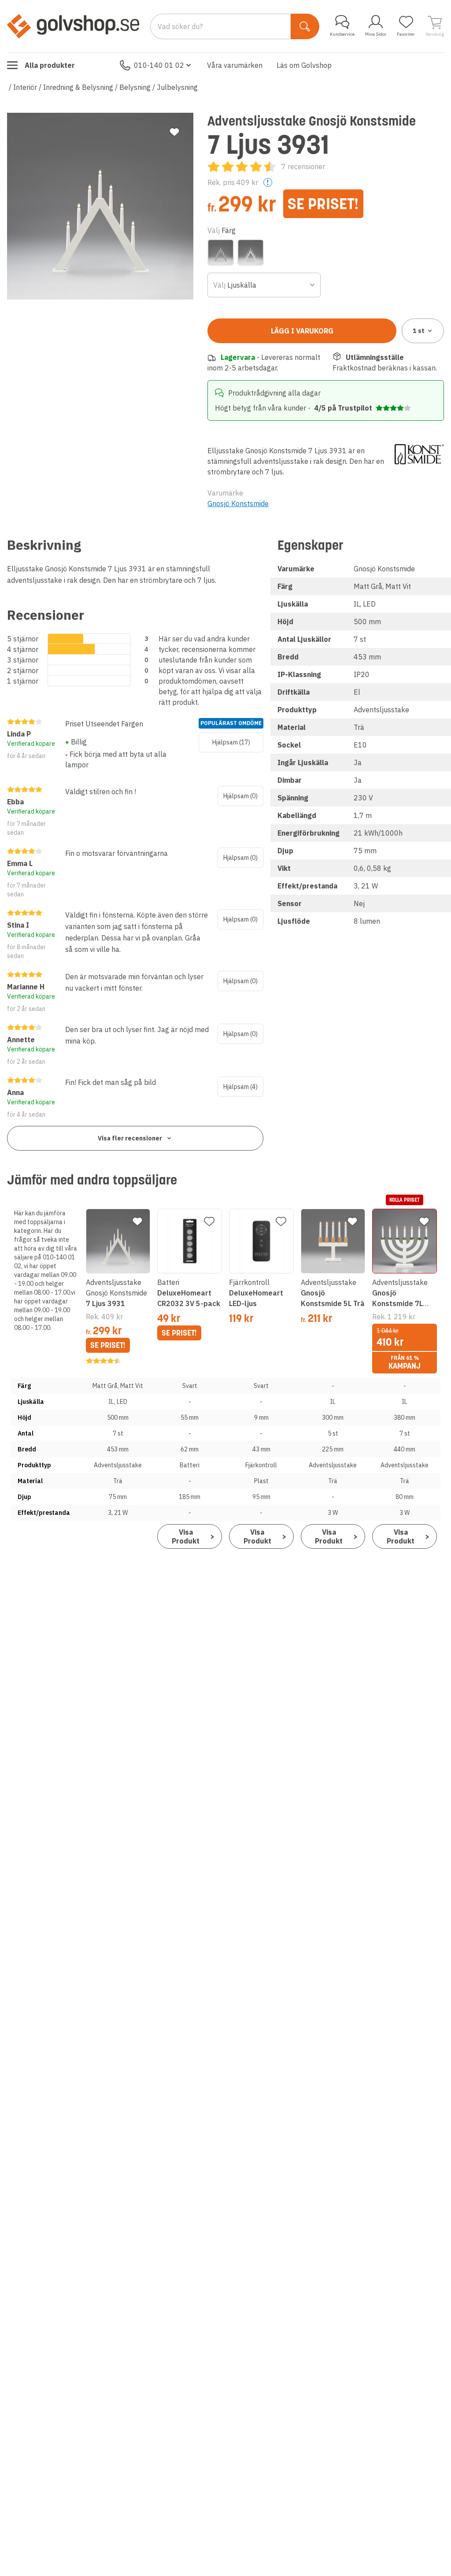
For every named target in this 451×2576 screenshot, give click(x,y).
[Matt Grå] (221, 252)
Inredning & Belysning (78, 87)
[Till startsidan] (73, 26)
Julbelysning (177, 87)
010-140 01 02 (159, 65)
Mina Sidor (376, 34)
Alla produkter (50, 65)
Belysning (135, 87)
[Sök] (305, 26)
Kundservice (342, 34)
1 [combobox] (419, 331)
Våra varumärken (235, 65)
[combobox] (264, 285)
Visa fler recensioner (130, 1138)
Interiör (25, 87)
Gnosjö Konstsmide (238, 503)
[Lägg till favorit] (174, 132)
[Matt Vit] (251, 252)
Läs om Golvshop (304, 65)
